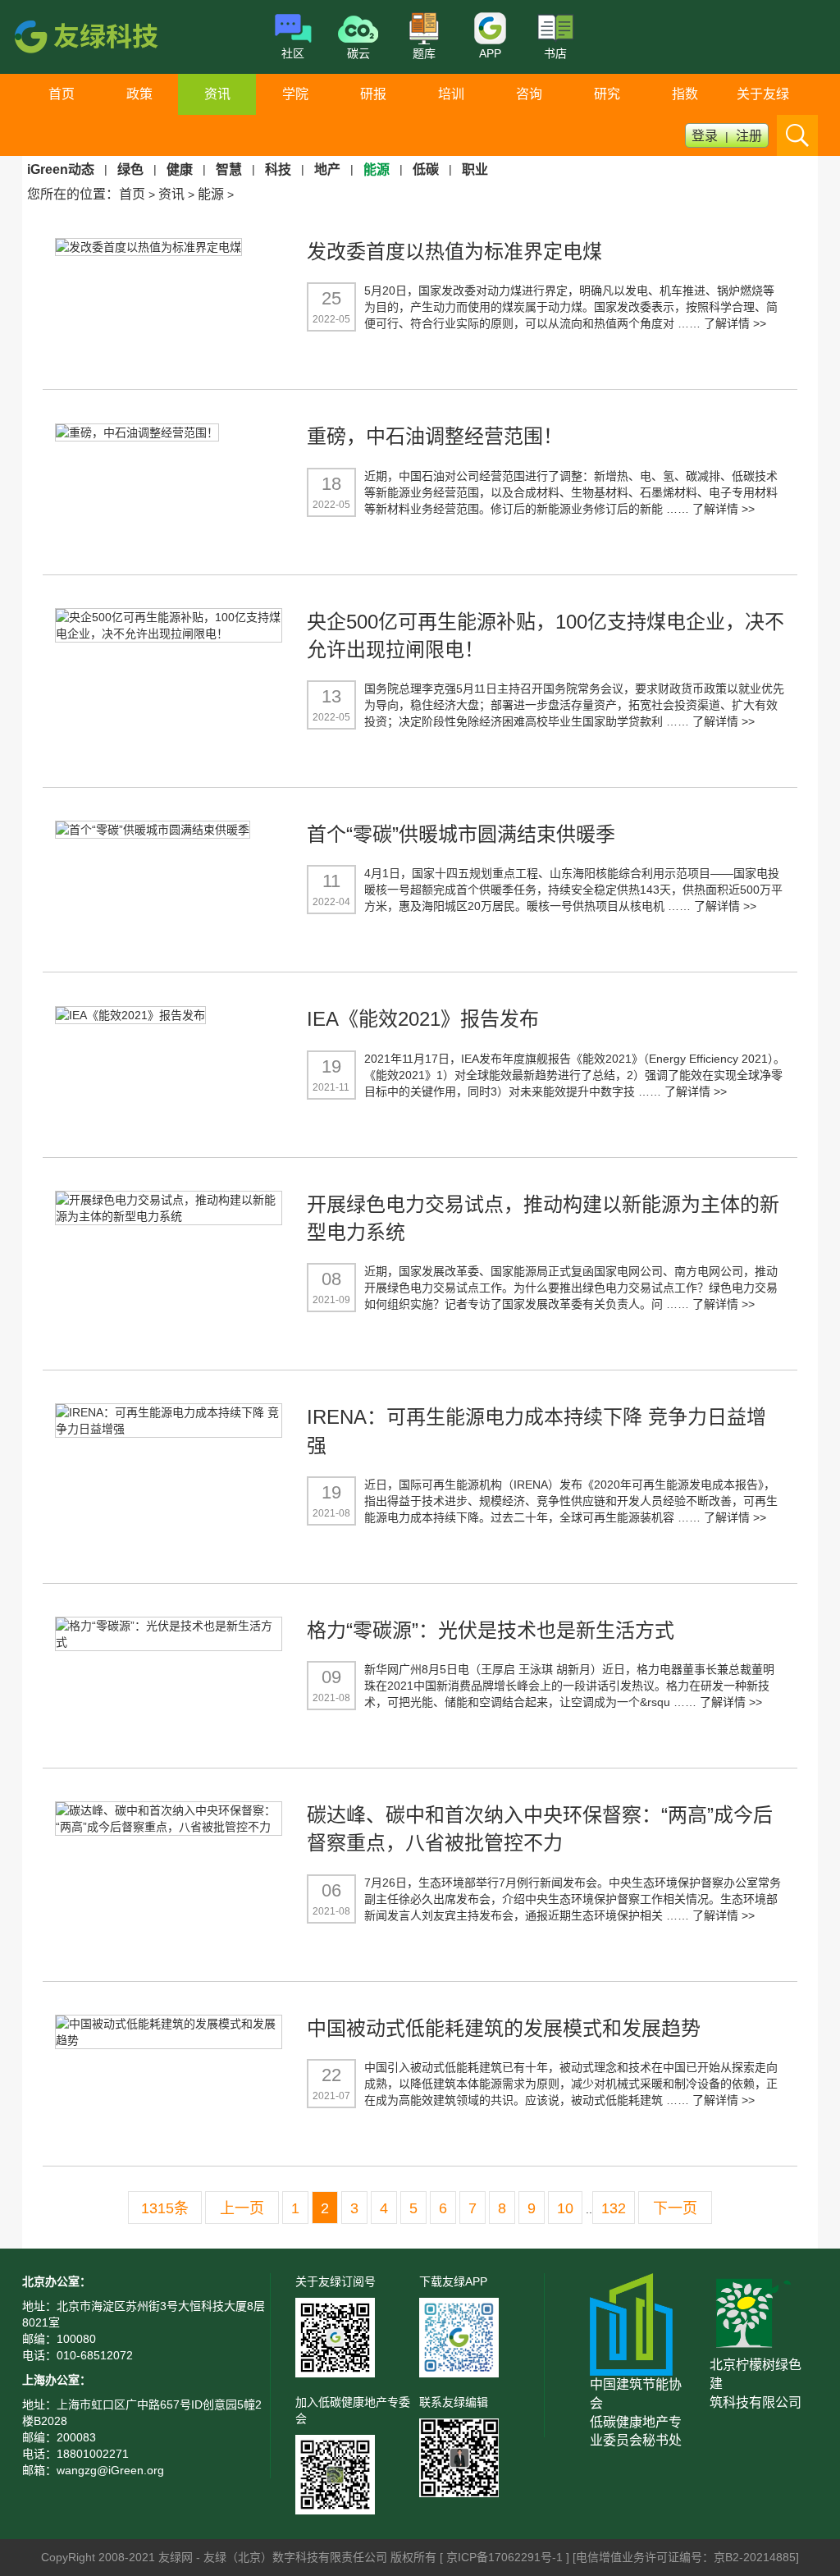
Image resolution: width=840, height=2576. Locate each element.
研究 (607, 94)
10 (565, 2208)
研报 (373, 94)
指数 (685, 94)
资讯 (217, 94)
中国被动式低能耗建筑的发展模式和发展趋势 (504, 2028)
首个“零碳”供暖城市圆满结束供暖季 (461, 834)
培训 (451, 94)
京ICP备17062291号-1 (506, 2557)
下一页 (675, 2208)
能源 (211, 194)
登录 (705, 136)
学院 (295, 94)
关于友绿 (763, 94)
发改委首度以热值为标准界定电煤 (454, 252)
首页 (62, 94)
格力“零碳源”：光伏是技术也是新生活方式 (491, 1630)
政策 (139, 94)
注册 (749, 136)
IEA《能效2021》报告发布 (423, 1019)
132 (614, 2208)
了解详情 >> (735, 323)
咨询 (529, 94)
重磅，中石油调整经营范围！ (435, 436)
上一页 (242, 2208)
